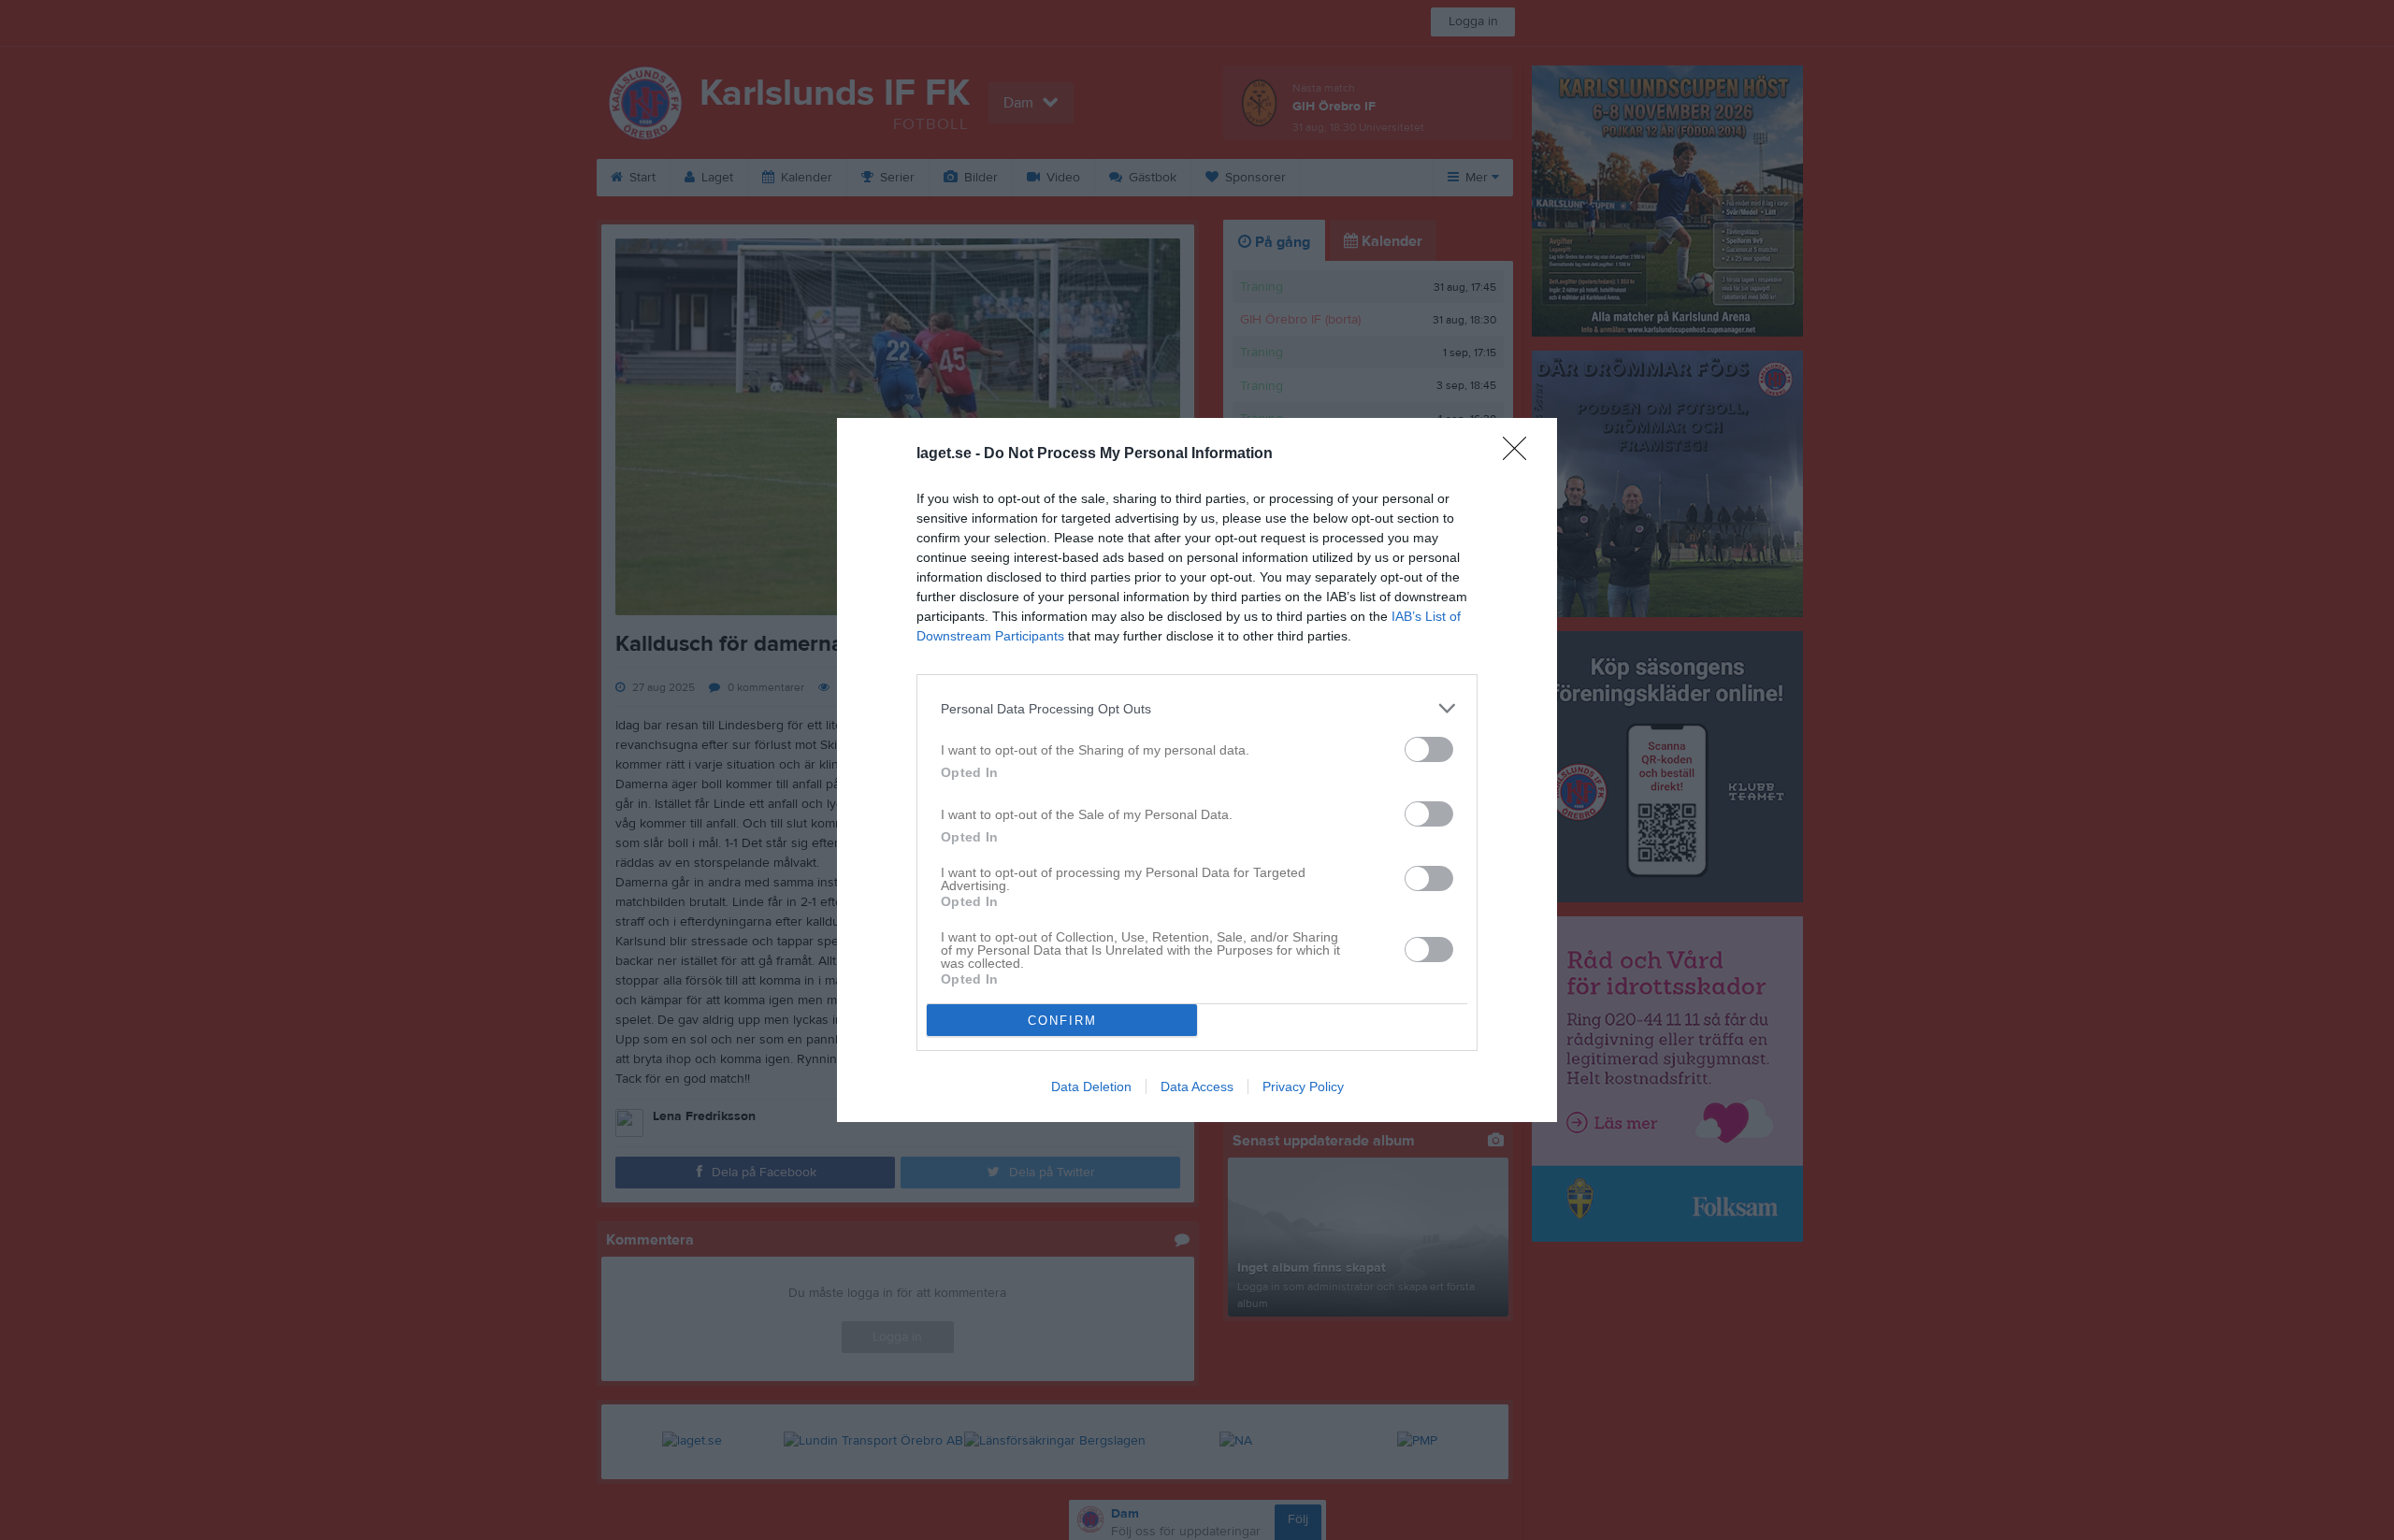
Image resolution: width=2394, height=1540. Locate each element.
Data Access (1197, 1087)
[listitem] (1197, 708)
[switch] (1429, 749)
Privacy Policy (1303, 1087)
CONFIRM (1062, 1021)
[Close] (1521, 454)
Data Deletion (1091, 1087)
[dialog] (1197, 770)
